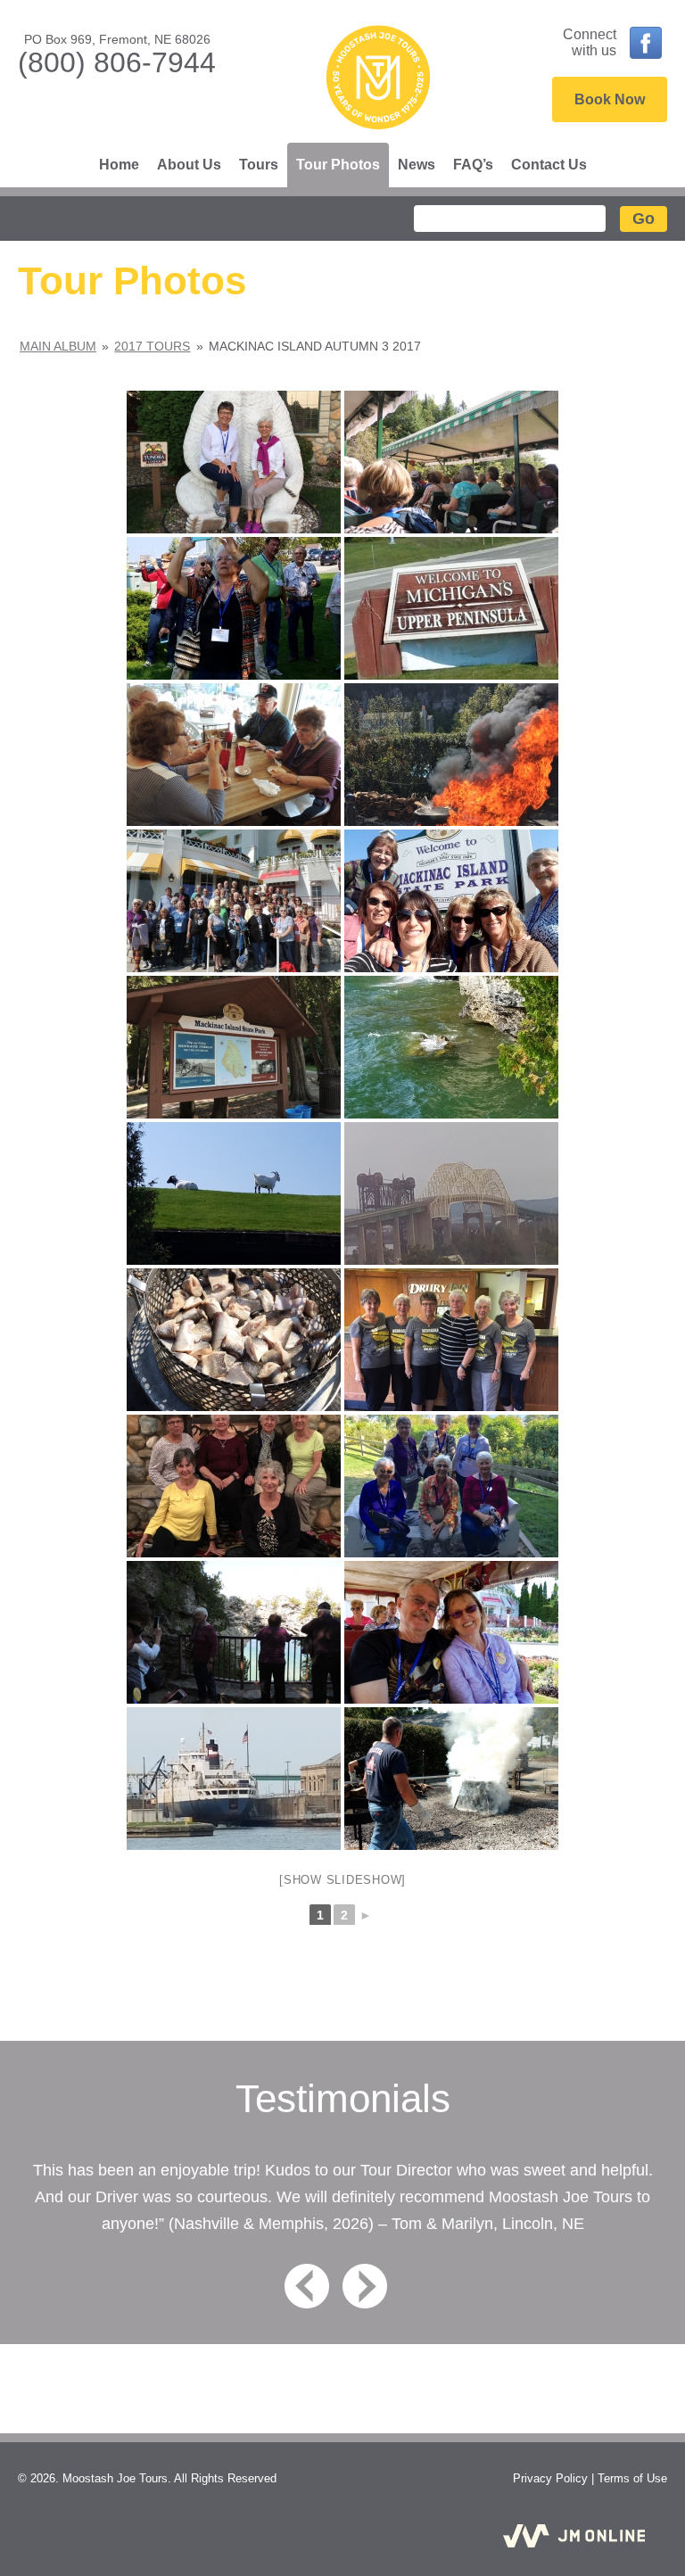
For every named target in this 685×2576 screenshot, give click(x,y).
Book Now (610, 99)
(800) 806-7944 (117, 62)
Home (119, 165)
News (417, 165)
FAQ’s (473, 165)
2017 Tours (152, 346)
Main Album (58, 346)
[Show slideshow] (342, 1880)
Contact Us (549, 165)
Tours (259, 165)
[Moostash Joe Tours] (378, 79)
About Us (189, 165)
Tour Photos (338, 165)
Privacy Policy (550, 2478)
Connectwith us (590, 42)
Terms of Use (632, 2478)
